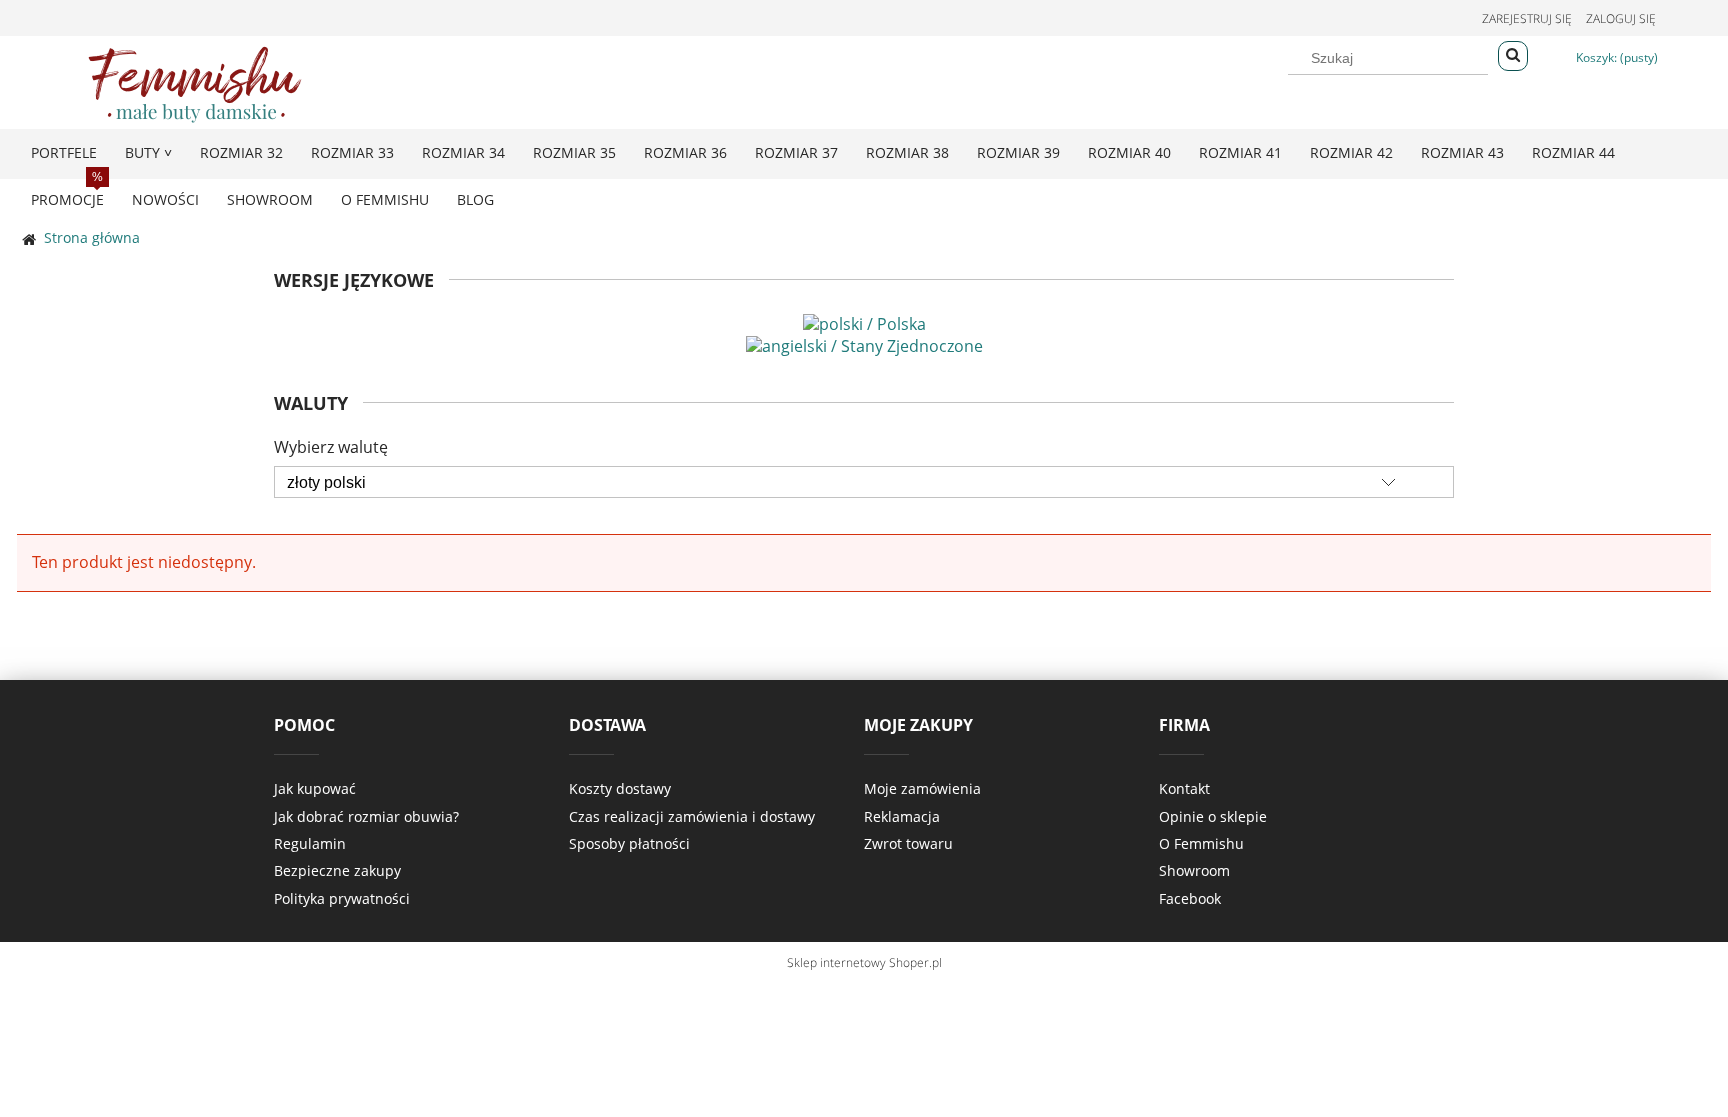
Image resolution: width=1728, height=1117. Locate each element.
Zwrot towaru (908, 843)
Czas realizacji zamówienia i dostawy (692, 816)
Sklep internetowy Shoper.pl (864, 962)
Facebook (1190, 898)
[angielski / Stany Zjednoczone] (864, 344)
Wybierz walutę (331, 447)
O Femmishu (1201, 843)
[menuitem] (64, 152)
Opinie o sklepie (1213, 816)
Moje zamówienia (922, 788)
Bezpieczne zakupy (337, 870)
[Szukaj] (1513, 56)
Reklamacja (902, 816)
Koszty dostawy (620, 788)
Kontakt (1184, 788)
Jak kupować (315, 788)
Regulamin (310, 843)
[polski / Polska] (864, 322)
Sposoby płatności (629, 843)
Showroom (1194, 870)
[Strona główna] (195, 81)
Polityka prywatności (342, 898)
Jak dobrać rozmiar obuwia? (366, 816)
